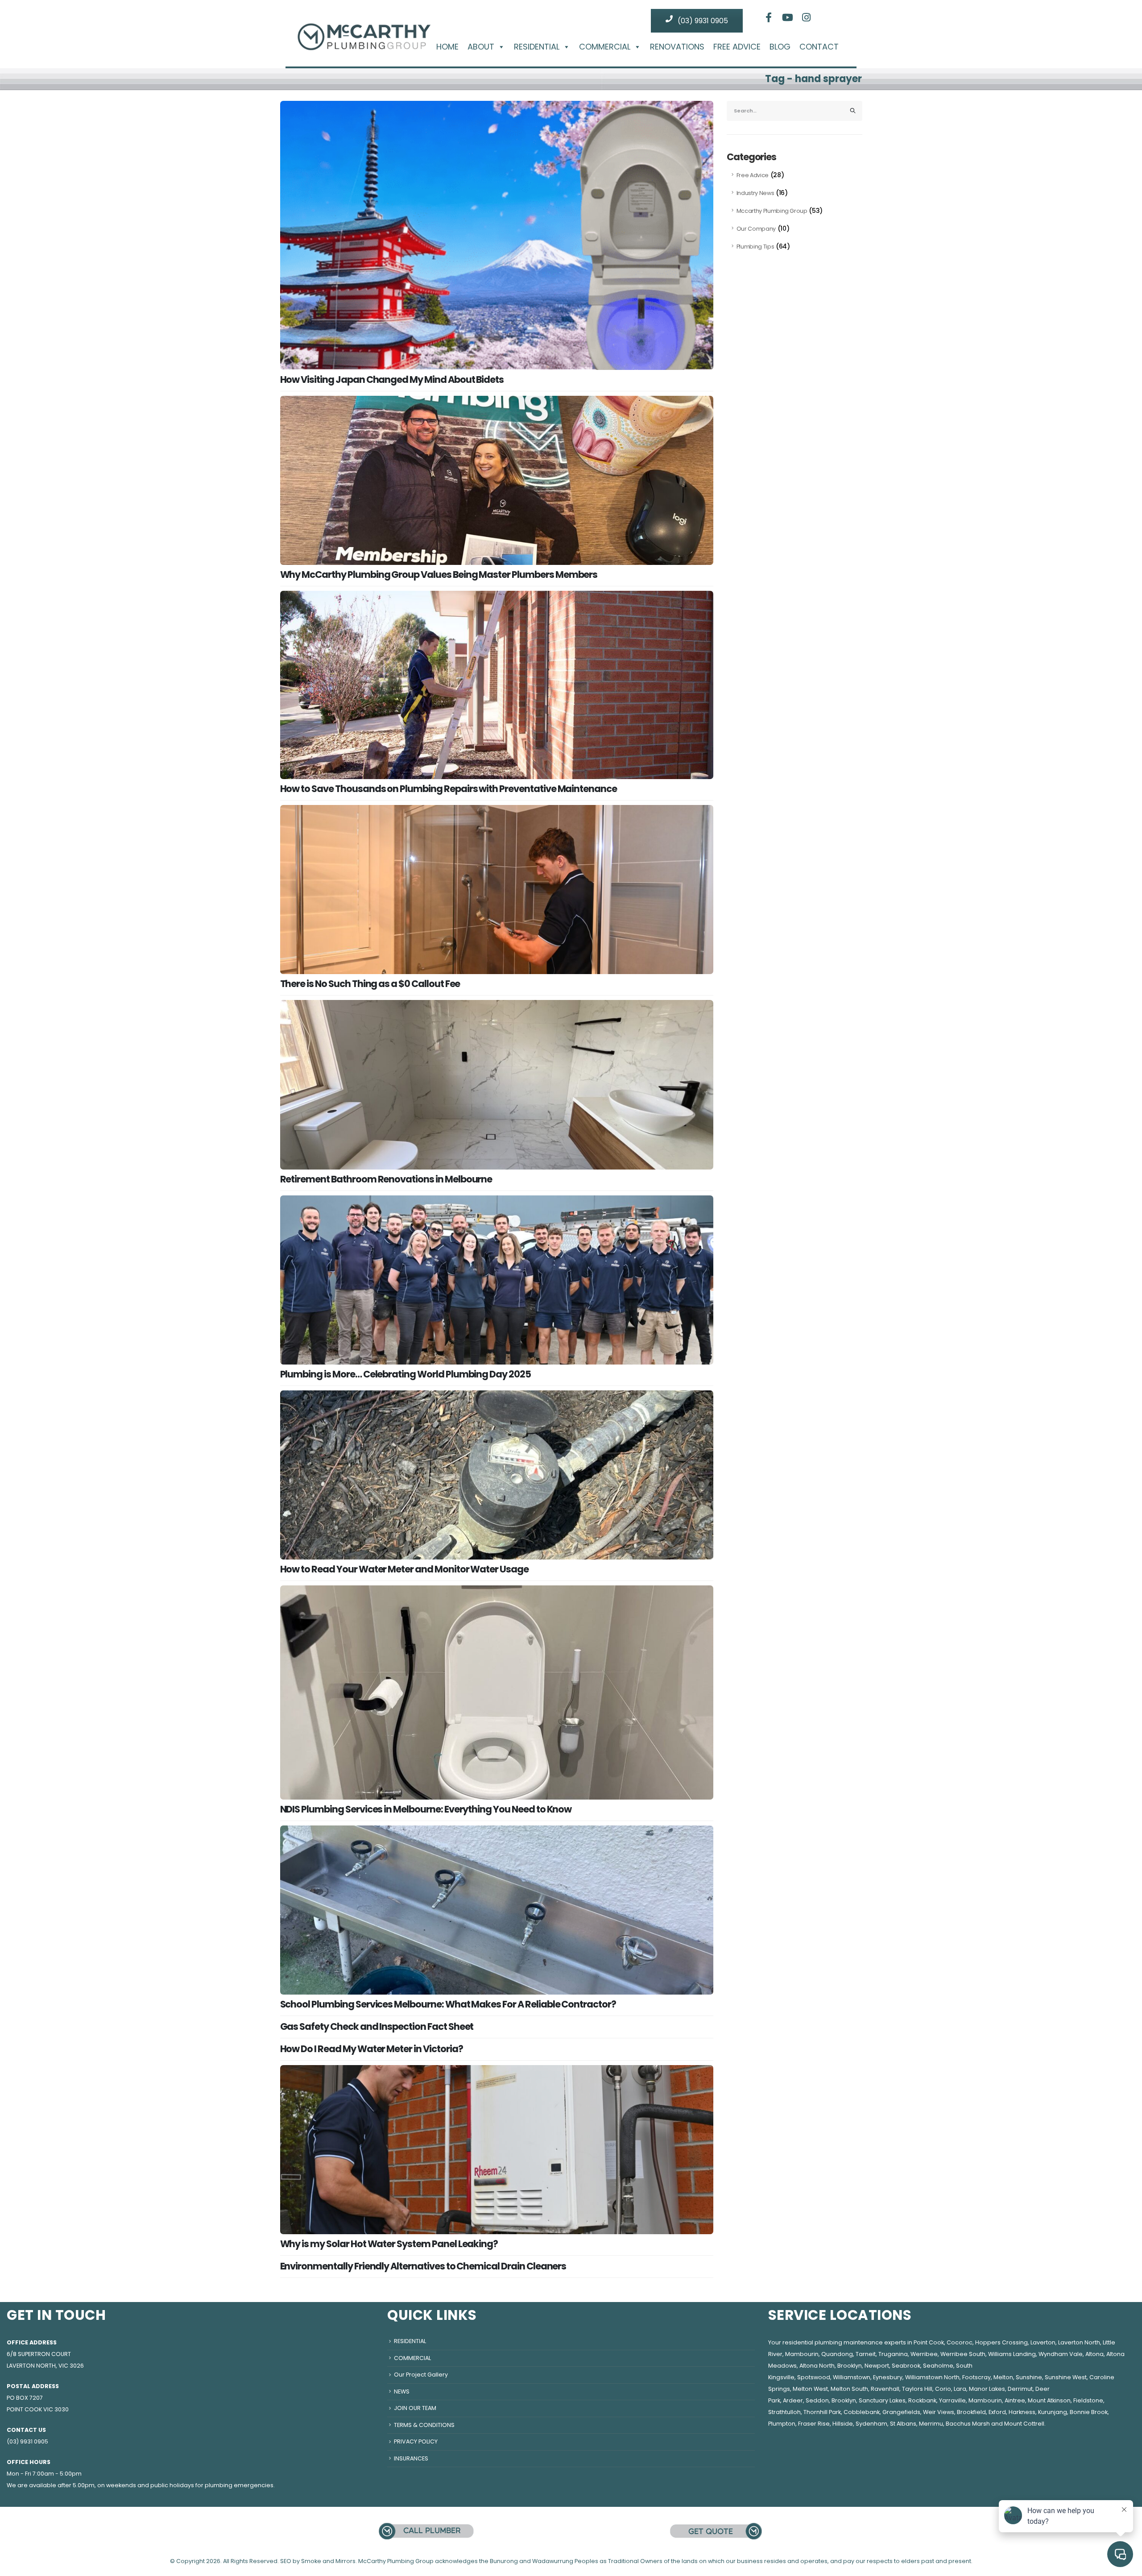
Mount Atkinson (1049, 2400)
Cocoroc (960, 2342)
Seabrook (906, 2366)
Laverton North (1079, 2342)
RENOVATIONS (677, 47)
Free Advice (753, 175)
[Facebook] (769, 17)
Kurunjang (1053, 2412)
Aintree (1015, 2400)
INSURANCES (411, 2458)
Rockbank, (923, 2400)
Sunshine (1029, 2377)
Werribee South (963, 2354)
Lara (960, 2389)
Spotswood (814, 2377)
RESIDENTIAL (537, 47)
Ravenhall (885, 2389)
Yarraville (952, 2400)
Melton (1003, 2377)
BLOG (780, 47)
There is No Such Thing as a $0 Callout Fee (370, 984)
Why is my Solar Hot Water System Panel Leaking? (389, 2244)
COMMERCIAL (605, 47)
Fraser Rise (814, 2424)
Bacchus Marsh (968, 2424)
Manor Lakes (987, 2389)
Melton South (849, 2389)
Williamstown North (932, 2377)
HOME (447, 47)
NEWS (402, 2391)
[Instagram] (807, 17)
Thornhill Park (822, 2412)
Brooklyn (850, 2366)
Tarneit (866, 2354)
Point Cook (929, 2342)
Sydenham (871, 2424)
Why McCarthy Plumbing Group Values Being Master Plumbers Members (439, 575)
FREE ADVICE (737, 47)
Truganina (893, 2354)
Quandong (837, 2354)
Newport (877, 2366)
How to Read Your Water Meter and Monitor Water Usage (404, 1569)
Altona (1094, 2354)
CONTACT (819, 47)
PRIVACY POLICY (416, 2441)
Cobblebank (862, 2412)
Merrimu (931, 2424)
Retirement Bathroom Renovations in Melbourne (386, 1179)
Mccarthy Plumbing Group (772, 211)
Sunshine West (1066, 2377)
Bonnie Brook (1089, 2412)
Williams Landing (1012, 2354)
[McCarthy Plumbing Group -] (364, 30)
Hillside (843, 2424)
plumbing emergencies (239, 2485)
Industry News (755, 193)
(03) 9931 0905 (702, 21)
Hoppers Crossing (1001, 2342)
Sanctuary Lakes (882, 2400)
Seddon (817, 2400)
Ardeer (793, 2400)
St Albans (903, 2424)
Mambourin (802, 2354)
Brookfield (971, 2412)
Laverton (1043, 2342)
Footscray (976, 2377)
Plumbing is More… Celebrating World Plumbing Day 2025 (405, 1374)
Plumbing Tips (755, 247)
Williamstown (852, 2377)
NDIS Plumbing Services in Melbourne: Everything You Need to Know (426, 1809)
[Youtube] (788, 17)
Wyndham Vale (1061, 2354)
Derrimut (1020, 2389)
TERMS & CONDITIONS (424, 2425)
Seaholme (938, 2366)
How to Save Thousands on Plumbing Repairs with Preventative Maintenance (449, 789)
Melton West (810, 2389)
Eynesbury (888, 2377)
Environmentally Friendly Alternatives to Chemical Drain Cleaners (423, 2266)
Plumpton (782, 2424)
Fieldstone (1088, 2400)
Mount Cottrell (1024, 2424)
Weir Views (939, 2412)
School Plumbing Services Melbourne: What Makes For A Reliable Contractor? (448, 2004)
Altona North (817, 2366)
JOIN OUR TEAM (415, 2408)
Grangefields (901, 2412)
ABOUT (481, 47)
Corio (943, 2389)
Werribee (924, 2354)
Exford (997, 2412)
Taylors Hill (917, 2389)
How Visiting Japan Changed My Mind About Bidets (392, 380)
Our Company (756, 229)
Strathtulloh (784, 2412)
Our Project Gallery (421, 2375)
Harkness (1022, 2412)
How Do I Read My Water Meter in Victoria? (372, 2049)
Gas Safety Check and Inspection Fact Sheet (377, 2026)
